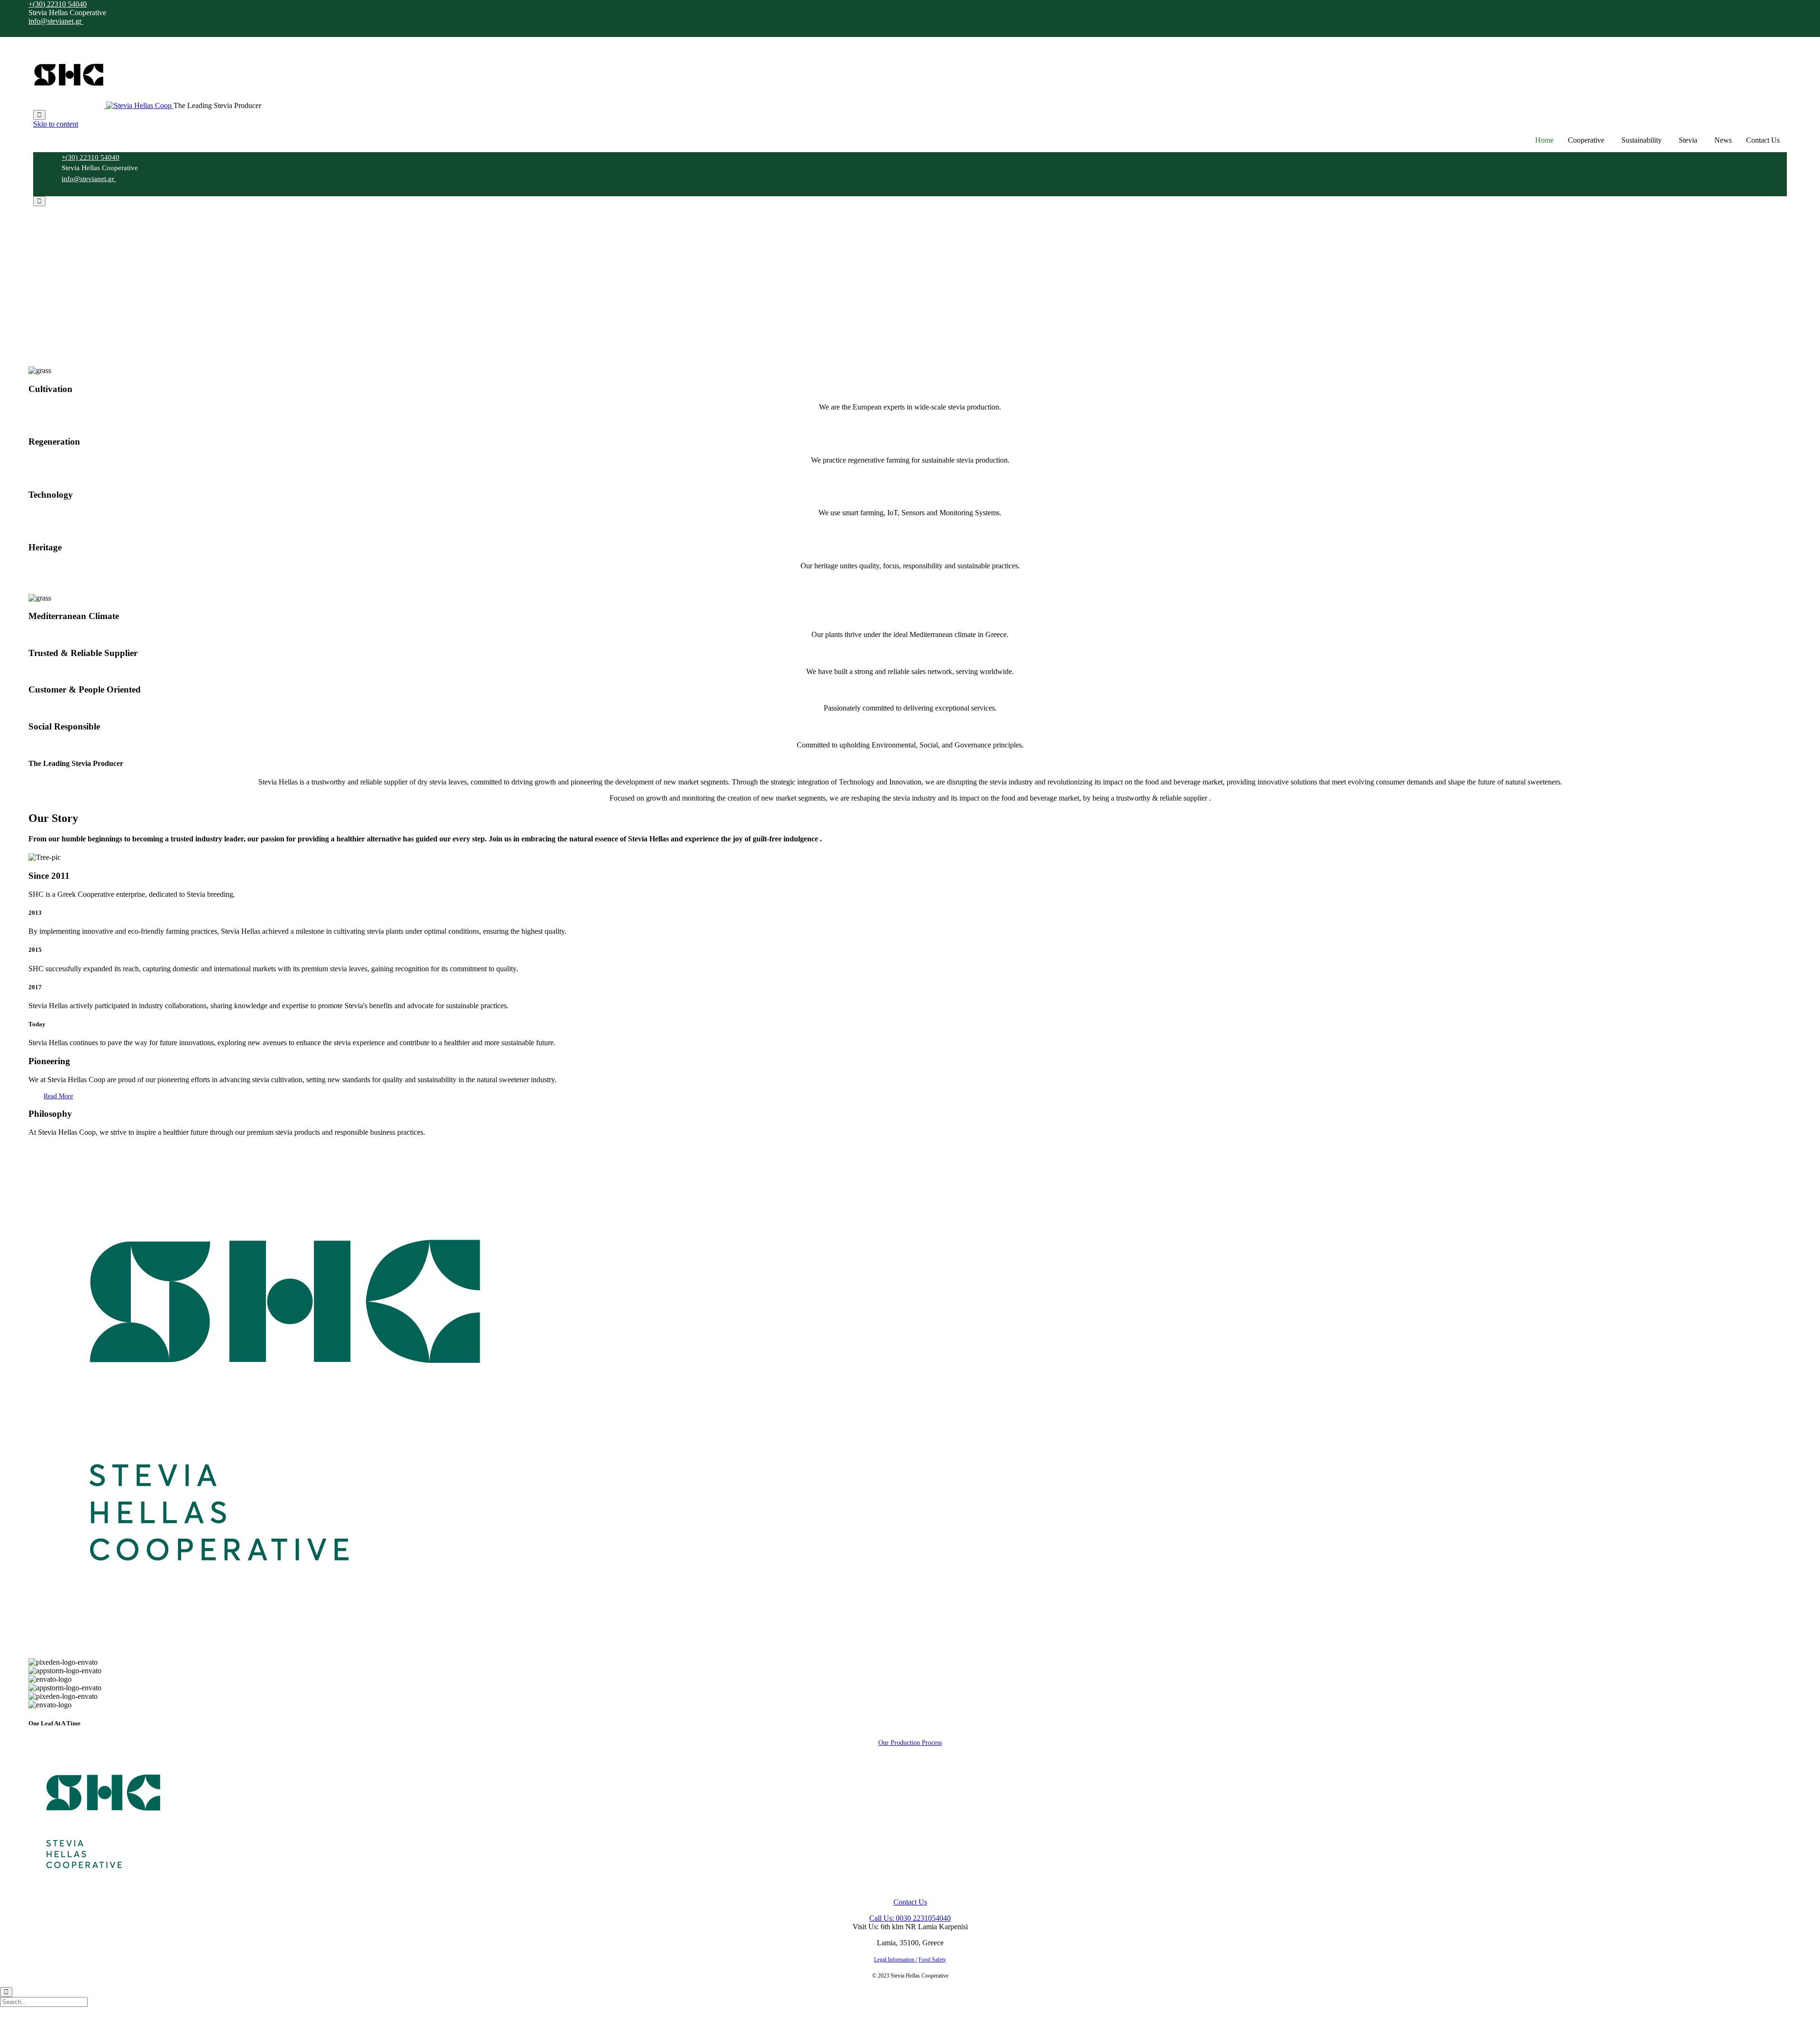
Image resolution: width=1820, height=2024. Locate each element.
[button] (58, 1096)
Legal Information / (896, 1960)
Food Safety (932, 1960)
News (1723, 140)
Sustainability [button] (1642, 140)
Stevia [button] (1688, 140)
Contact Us (1763, 140)
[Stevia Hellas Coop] (103, 105)
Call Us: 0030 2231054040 (910, 1918)
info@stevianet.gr (56, 21)
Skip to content (56, 124)
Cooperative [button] (1586, 140)
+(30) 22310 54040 (58, 4)
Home (1544, 140)
